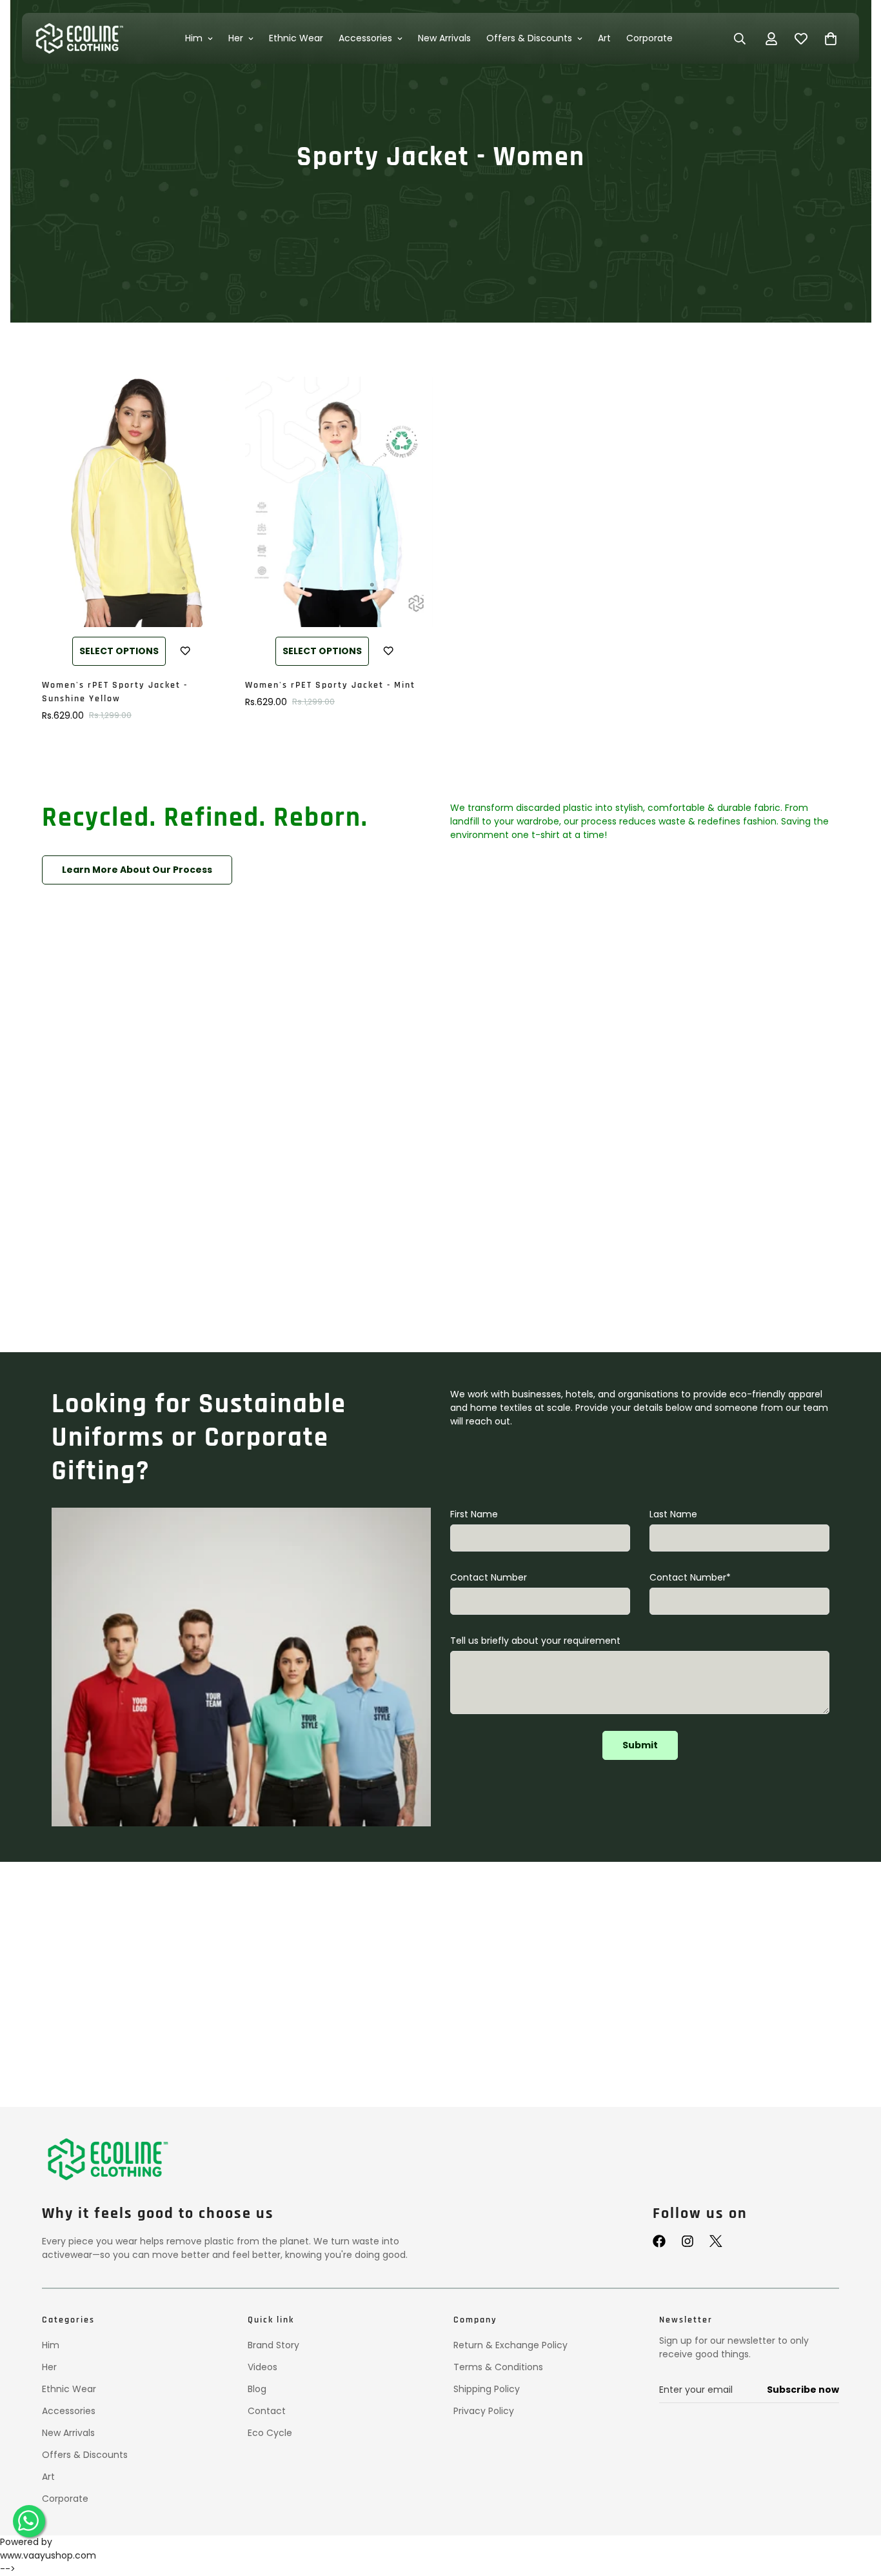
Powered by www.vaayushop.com (48, 2549)
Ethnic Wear (297, 38)
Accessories (366, 38)
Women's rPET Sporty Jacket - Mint (330, 685)
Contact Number (489, 1577)
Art (605, 38)
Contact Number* (690, 1577)
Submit (640, 1745)
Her (236, 38)
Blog (257, 2389)
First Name (474, 1514)
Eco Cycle (270, 2433)
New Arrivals (445, 38)
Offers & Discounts (530, 38)
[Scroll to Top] (856, 2510)
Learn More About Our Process (137, 870)
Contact (267, 2411)
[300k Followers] (659, 2241)
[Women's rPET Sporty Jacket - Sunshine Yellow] (136, 502)
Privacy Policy (484, 2411)
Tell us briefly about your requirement (535, 1641)
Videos (262, 2367)
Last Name (673, 1514)
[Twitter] (716, 2241)
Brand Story (273, 2345)
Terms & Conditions (498, 2367)
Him (194, 38)
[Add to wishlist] (185, 651)
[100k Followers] (688, 2241)
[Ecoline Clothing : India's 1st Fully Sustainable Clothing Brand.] (78, 38)
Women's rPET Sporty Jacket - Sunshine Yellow (115, 692)
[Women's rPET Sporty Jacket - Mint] (339, 502)
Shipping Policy (487, 2389)
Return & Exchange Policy (510, 2345)
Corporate (650, 38)
